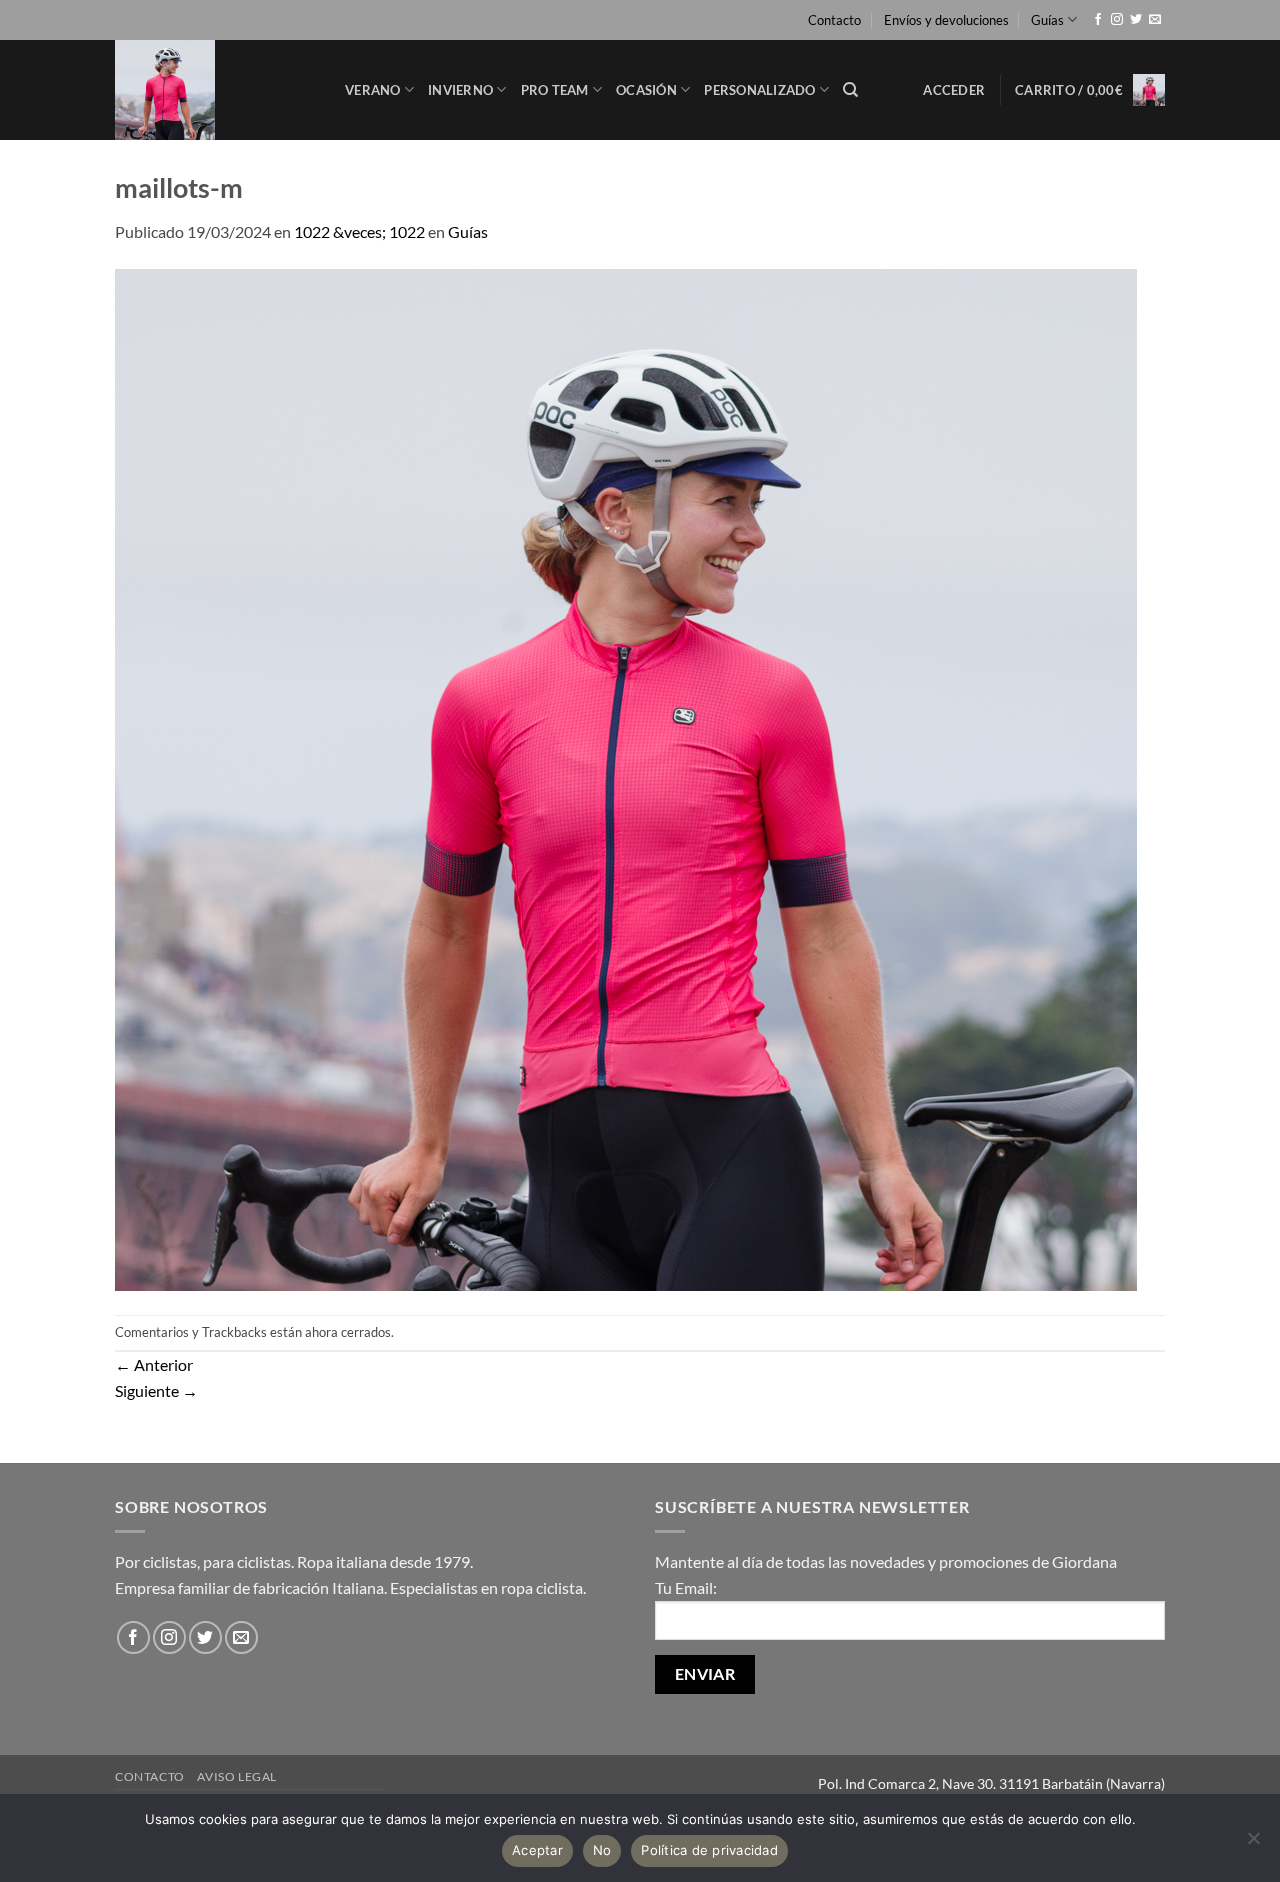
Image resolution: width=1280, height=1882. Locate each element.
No (602, 1850)
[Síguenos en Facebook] (1098, 20)
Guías (1047, 20)
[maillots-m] (626, 777)
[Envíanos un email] (1155, 20)
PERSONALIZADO (759, 90)
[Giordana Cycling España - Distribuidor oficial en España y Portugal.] (215, 90)
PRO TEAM (555, 90)
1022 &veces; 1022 (359, 231)
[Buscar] (850, 90)
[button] (954, 90)
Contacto (834, 20)
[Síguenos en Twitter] (1136, 20)
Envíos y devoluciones (946, 20)
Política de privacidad (709, 1850)
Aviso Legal (237, 1776)
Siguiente (156, 1390)
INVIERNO (460, 90)
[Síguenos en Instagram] (1117, 20)
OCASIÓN (646, 90)
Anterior (154, 1364)
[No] (1253, 1844)
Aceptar (537, 1850)
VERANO (373, 90)
